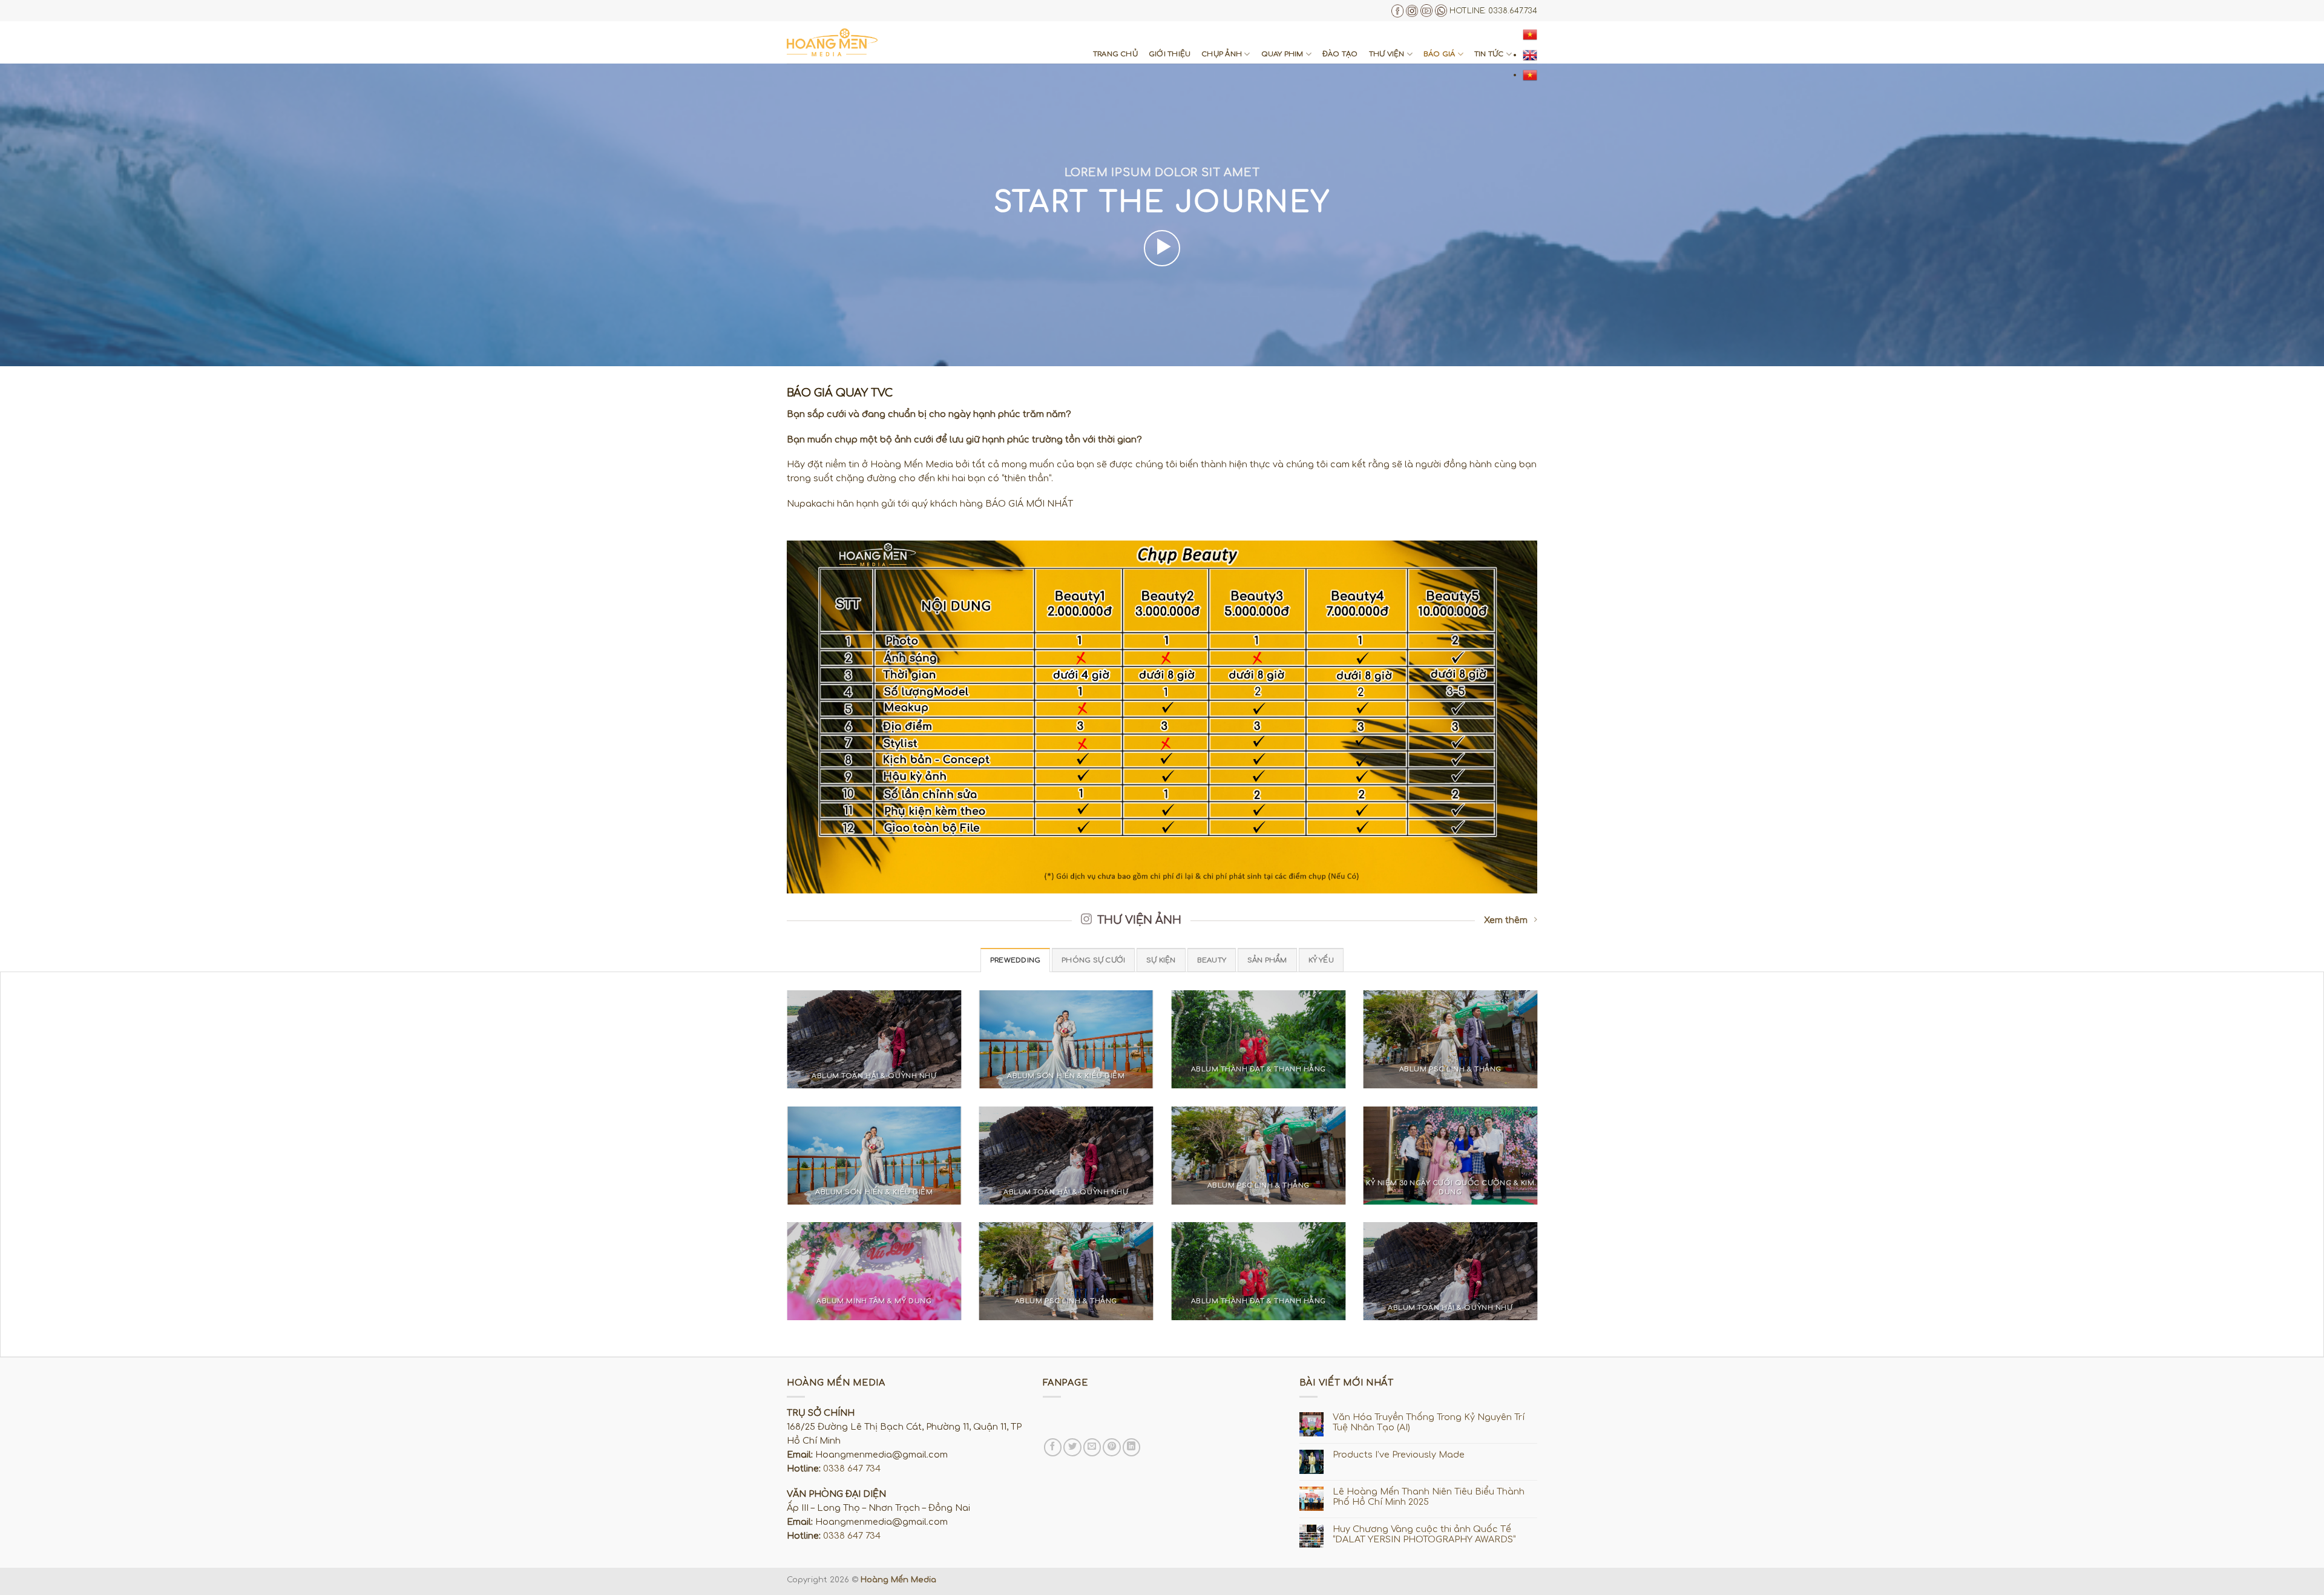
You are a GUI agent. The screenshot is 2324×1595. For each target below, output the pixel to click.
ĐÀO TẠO (1340, 54)
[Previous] (784, 1047)
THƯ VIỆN (1387, 54)
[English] (1530, 54)
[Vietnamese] (1530, 35)
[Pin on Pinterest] (1112, 1447)
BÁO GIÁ (1439, 54)
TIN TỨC (1489, 54)
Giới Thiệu (1170, 54)
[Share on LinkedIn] (1132, 1447)
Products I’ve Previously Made (1399, 1455)
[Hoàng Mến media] (832, 42)
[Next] (1540, 1047)
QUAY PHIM (1282, 54)
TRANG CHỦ (1115, 54)
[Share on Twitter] (1072, 1447)
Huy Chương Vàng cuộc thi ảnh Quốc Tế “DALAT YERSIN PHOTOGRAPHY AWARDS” (1424, 1534)
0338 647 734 (852, 1468)
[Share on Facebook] (1053, 1447)
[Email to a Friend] (1092, 1447)
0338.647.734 (1513, 11)
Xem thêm (1506, 920)
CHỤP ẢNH (1222, 54)
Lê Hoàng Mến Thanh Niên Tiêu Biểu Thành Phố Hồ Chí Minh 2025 (1429, 1497)
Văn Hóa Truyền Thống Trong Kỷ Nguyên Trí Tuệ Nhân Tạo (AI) (1429, 1422)
